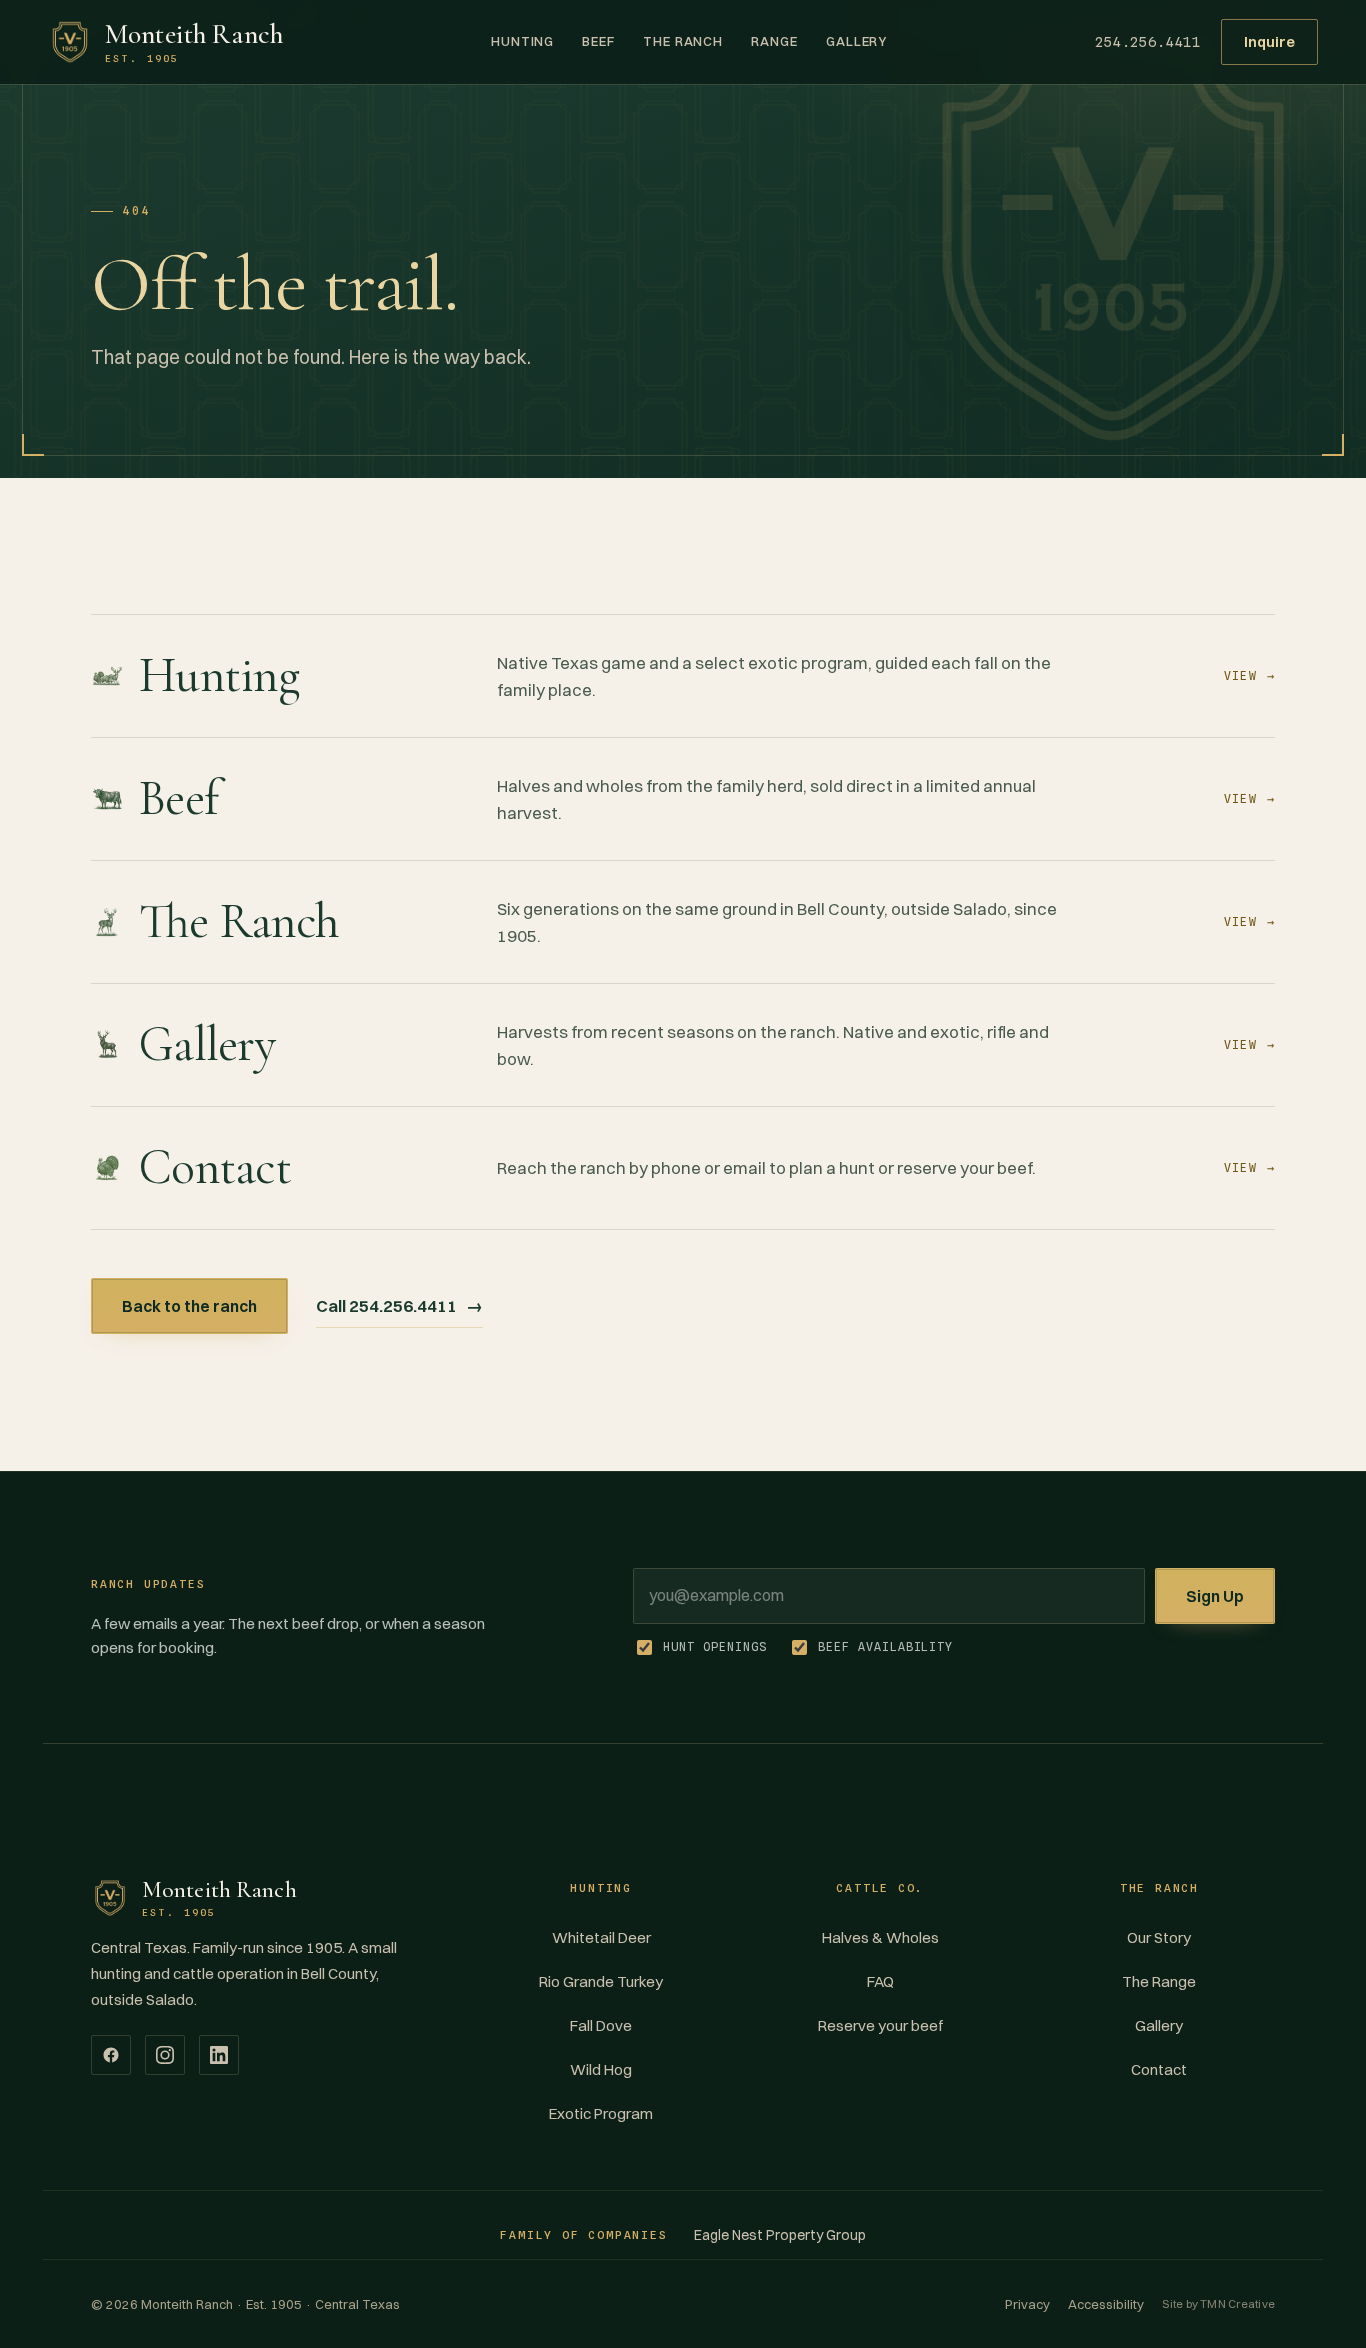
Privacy (1027, 2304)
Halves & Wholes (880, 1937)
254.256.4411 (1148, 42)
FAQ (880, 1981)
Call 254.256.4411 (399, 1305)
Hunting (522, 41)
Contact (1159, 2069)
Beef (598, 41)
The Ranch (683, 41)
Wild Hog (601, 2069)
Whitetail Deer (601, 1937)
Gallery (856, 41)
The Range (1159, 1981)
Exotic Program (601, 2113)
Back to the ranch (189, 1306)
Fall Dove (601, 2025)
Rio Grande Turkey (601, 1981)
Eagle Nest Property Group (780, 2235)
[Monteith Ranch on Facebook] (111, 2055)
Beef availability (885, 1647)
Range (774, 41)
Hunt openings (714, 1647)
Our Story (1159, 1937)
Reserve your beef (880, 2025)
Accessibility (1106, 2304)
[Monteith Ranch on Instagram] (165, 2055)
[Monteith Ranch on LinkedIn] (219, 2055)
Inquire (1269, 42)
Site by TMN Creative (1218, 2304)
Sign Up (1215, 1596)
